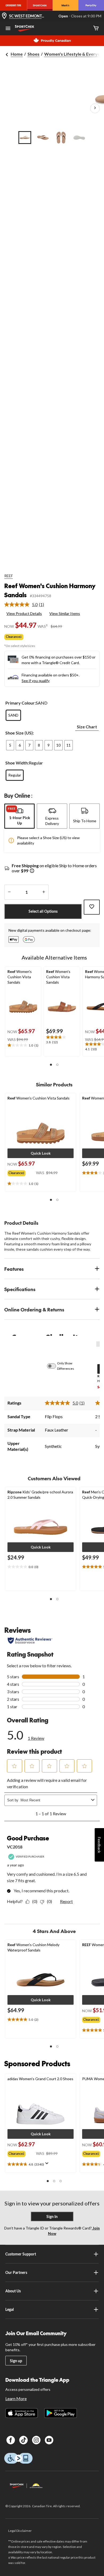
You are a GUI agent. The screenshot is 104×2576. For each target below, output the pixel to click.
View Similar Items (65, 613)
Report (66, 1901)
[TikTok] (23, 2440)
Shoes (33, 54)
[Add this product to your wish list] (92, 907)
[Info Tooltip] (32, 871)
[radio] (13, 715)
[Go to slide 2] (43, 138)
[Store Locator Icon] (4, 16)
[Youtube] (49, 2440)
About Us (13, 2291)
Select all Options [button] (43, 911)
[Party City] (91, 5)
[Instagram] (36, 2440)
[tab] (19, 816)
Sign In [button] (52, 2217)
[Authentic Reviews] (30, 1641)
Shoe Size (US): (20, 733)
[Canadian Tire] (13, 5)
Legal (10, 2309)
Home (17, 54)
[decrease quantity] (9, 892)
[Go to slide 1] (25, 138)
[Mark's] (65, 5)
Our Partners (16, 2272)
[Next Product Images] (95, 108)
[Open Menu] (8, 29)
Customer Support (21, 2254)
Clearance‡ (14, 637)
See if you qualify (36, 681)
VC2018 (15, 1847)
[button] (51, 1065)
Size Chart (87, 727)
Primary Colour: (21, 703)
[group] (22, 1172)
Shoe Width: (17, 763)
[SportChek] (40, 5)
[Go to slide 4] (79, 138)
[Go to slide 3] (61, 138)
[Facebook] (11, 2440)
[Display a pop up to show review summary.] (48, 2165)
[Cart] (96, 28)
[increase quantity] (44, 892)
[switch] (54, 1366)
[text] (23, 1045)
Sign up (16, 2361)
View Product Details (24, 613)
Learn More (16, 2398)
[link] (26, 604)
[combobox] (55, 1800)
